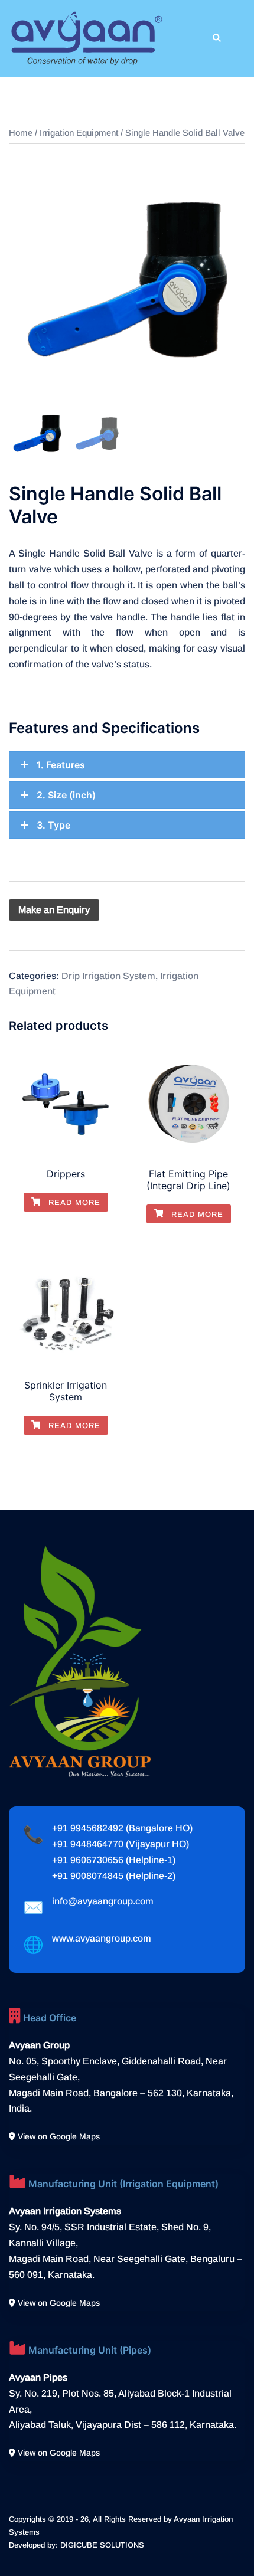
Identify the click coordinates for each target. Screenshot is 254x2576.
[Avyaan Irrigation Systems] (87, 37)
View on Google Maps (58, 2136)
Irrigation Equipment (79, 133)
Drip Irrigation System (108, 976)
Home (21, 133)
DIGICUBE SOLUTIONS (102, 2545)
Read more (73, 1202)
